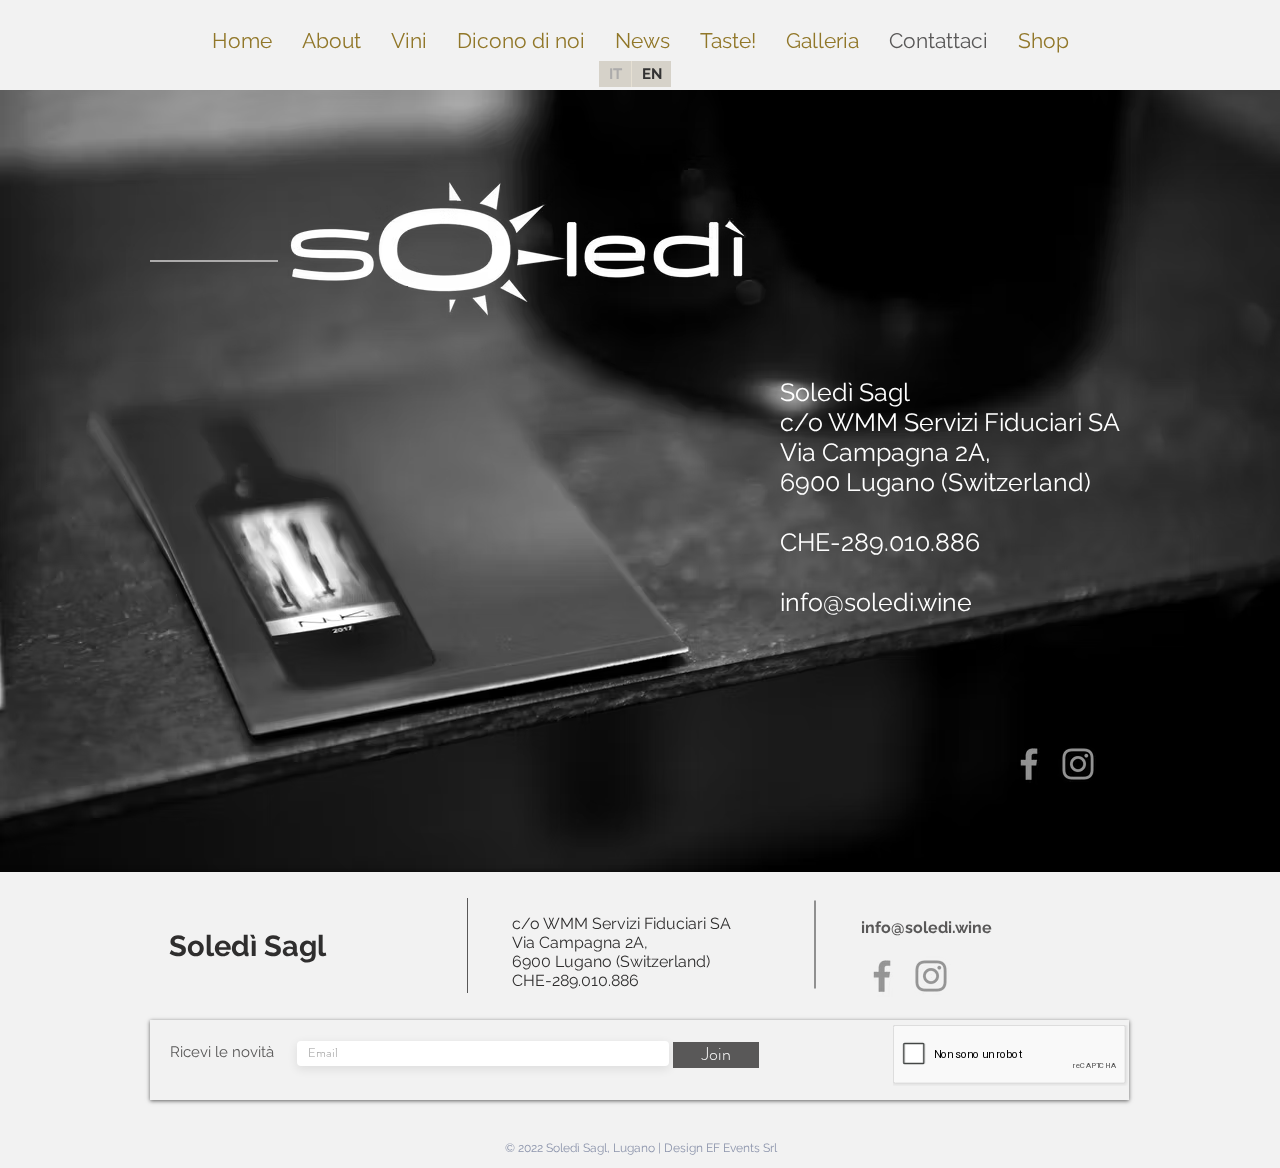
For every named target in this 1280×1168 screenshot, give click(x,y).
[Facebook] (1029, 764)
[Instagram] (1078, 764)
